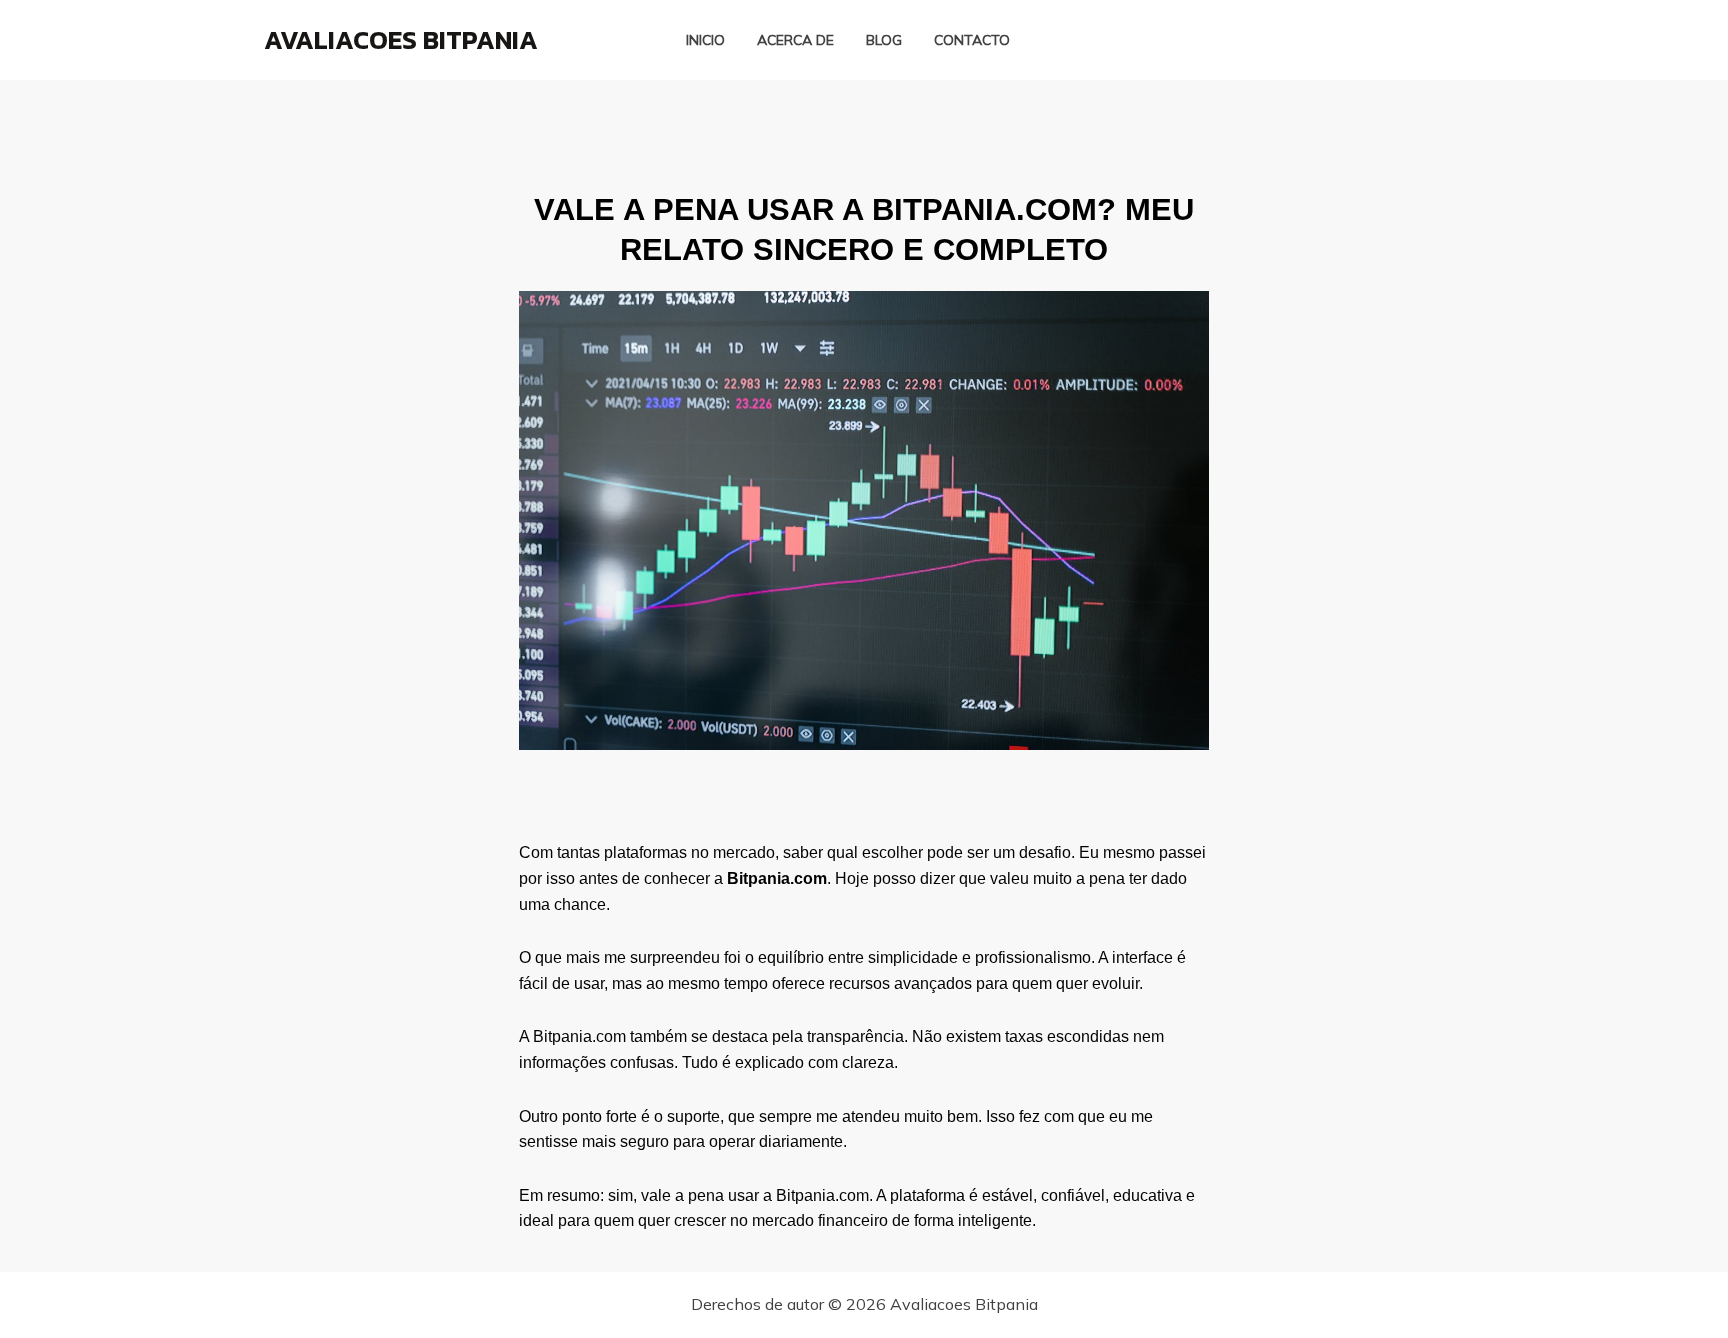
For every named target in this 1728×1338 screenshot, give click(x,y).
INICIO (705, 40)
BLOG (884, 40)
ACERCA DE (795, 40)
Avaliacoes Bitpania (401, 39)
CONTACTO (972, 40)
